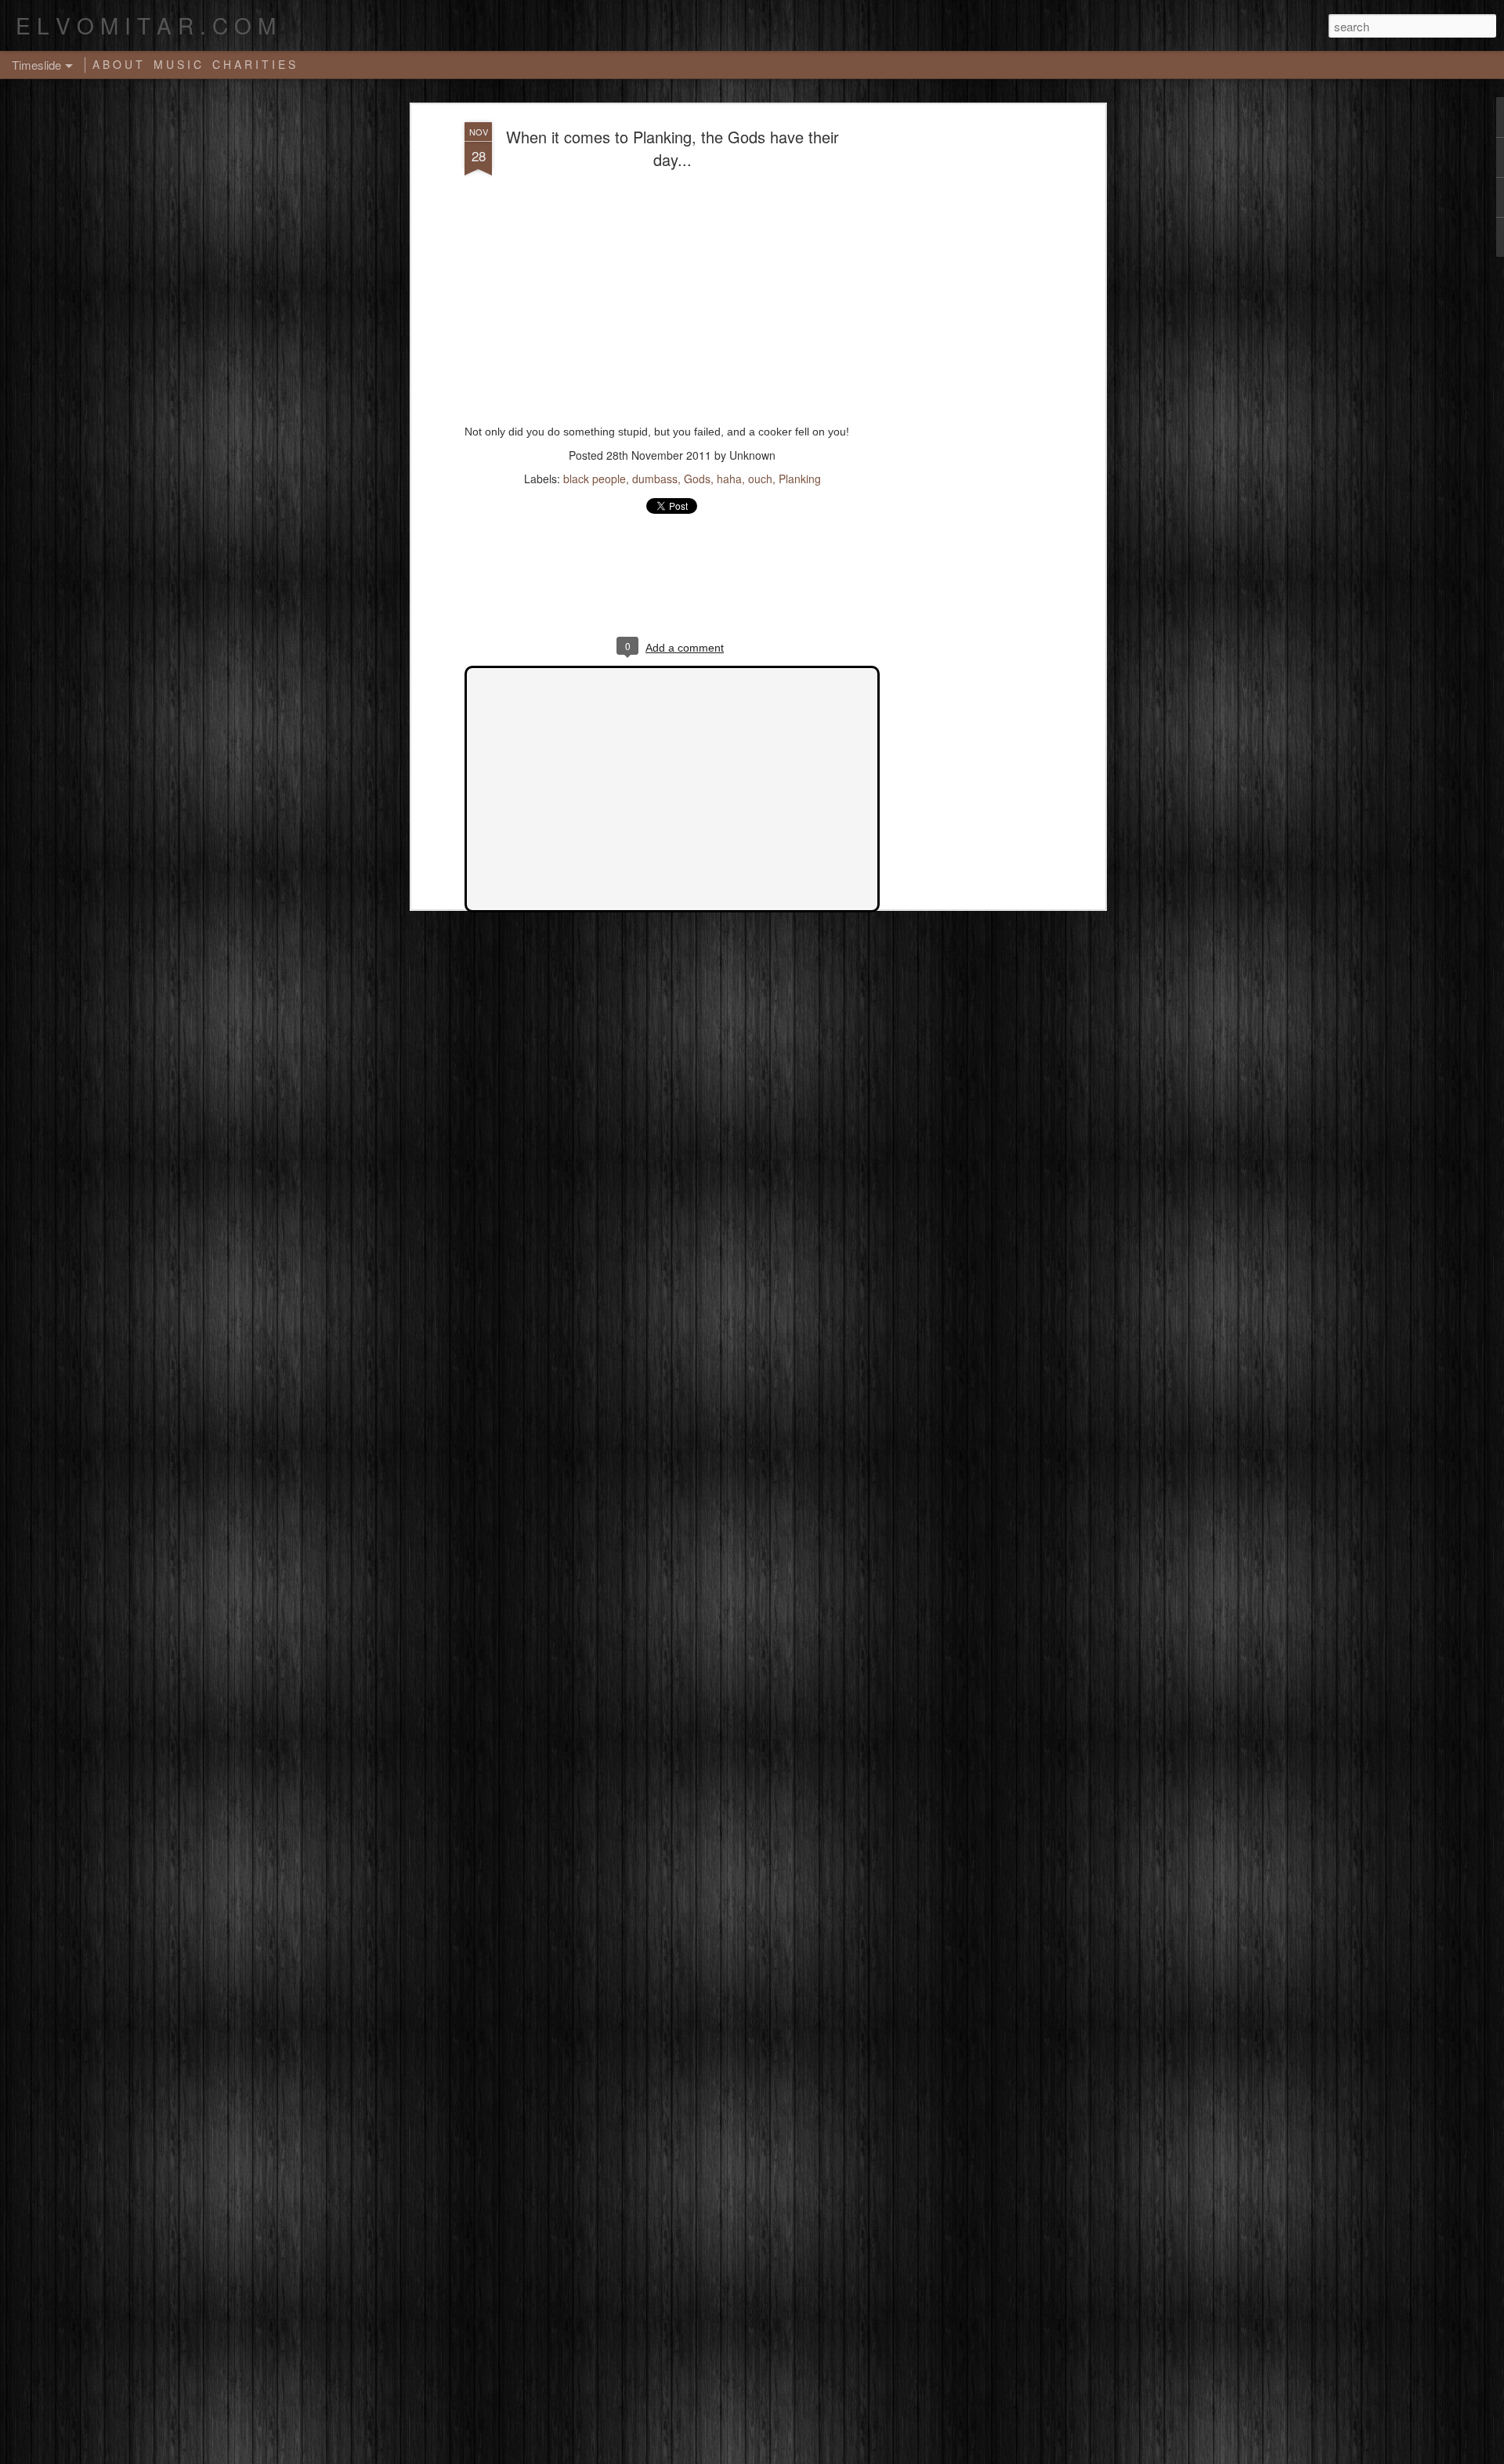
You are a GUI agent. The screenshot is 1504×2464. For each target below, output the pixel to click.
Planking (800, 479)
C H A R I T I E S (254, 64)
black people (595, 479)
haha (729, 479)
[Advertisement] (966, 369)
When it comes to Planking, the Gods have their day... (672, 148)
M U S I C (177, 64)
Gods (697, 479)
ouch (760, 479)
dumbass (655, 479)
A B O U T (117, 64)
